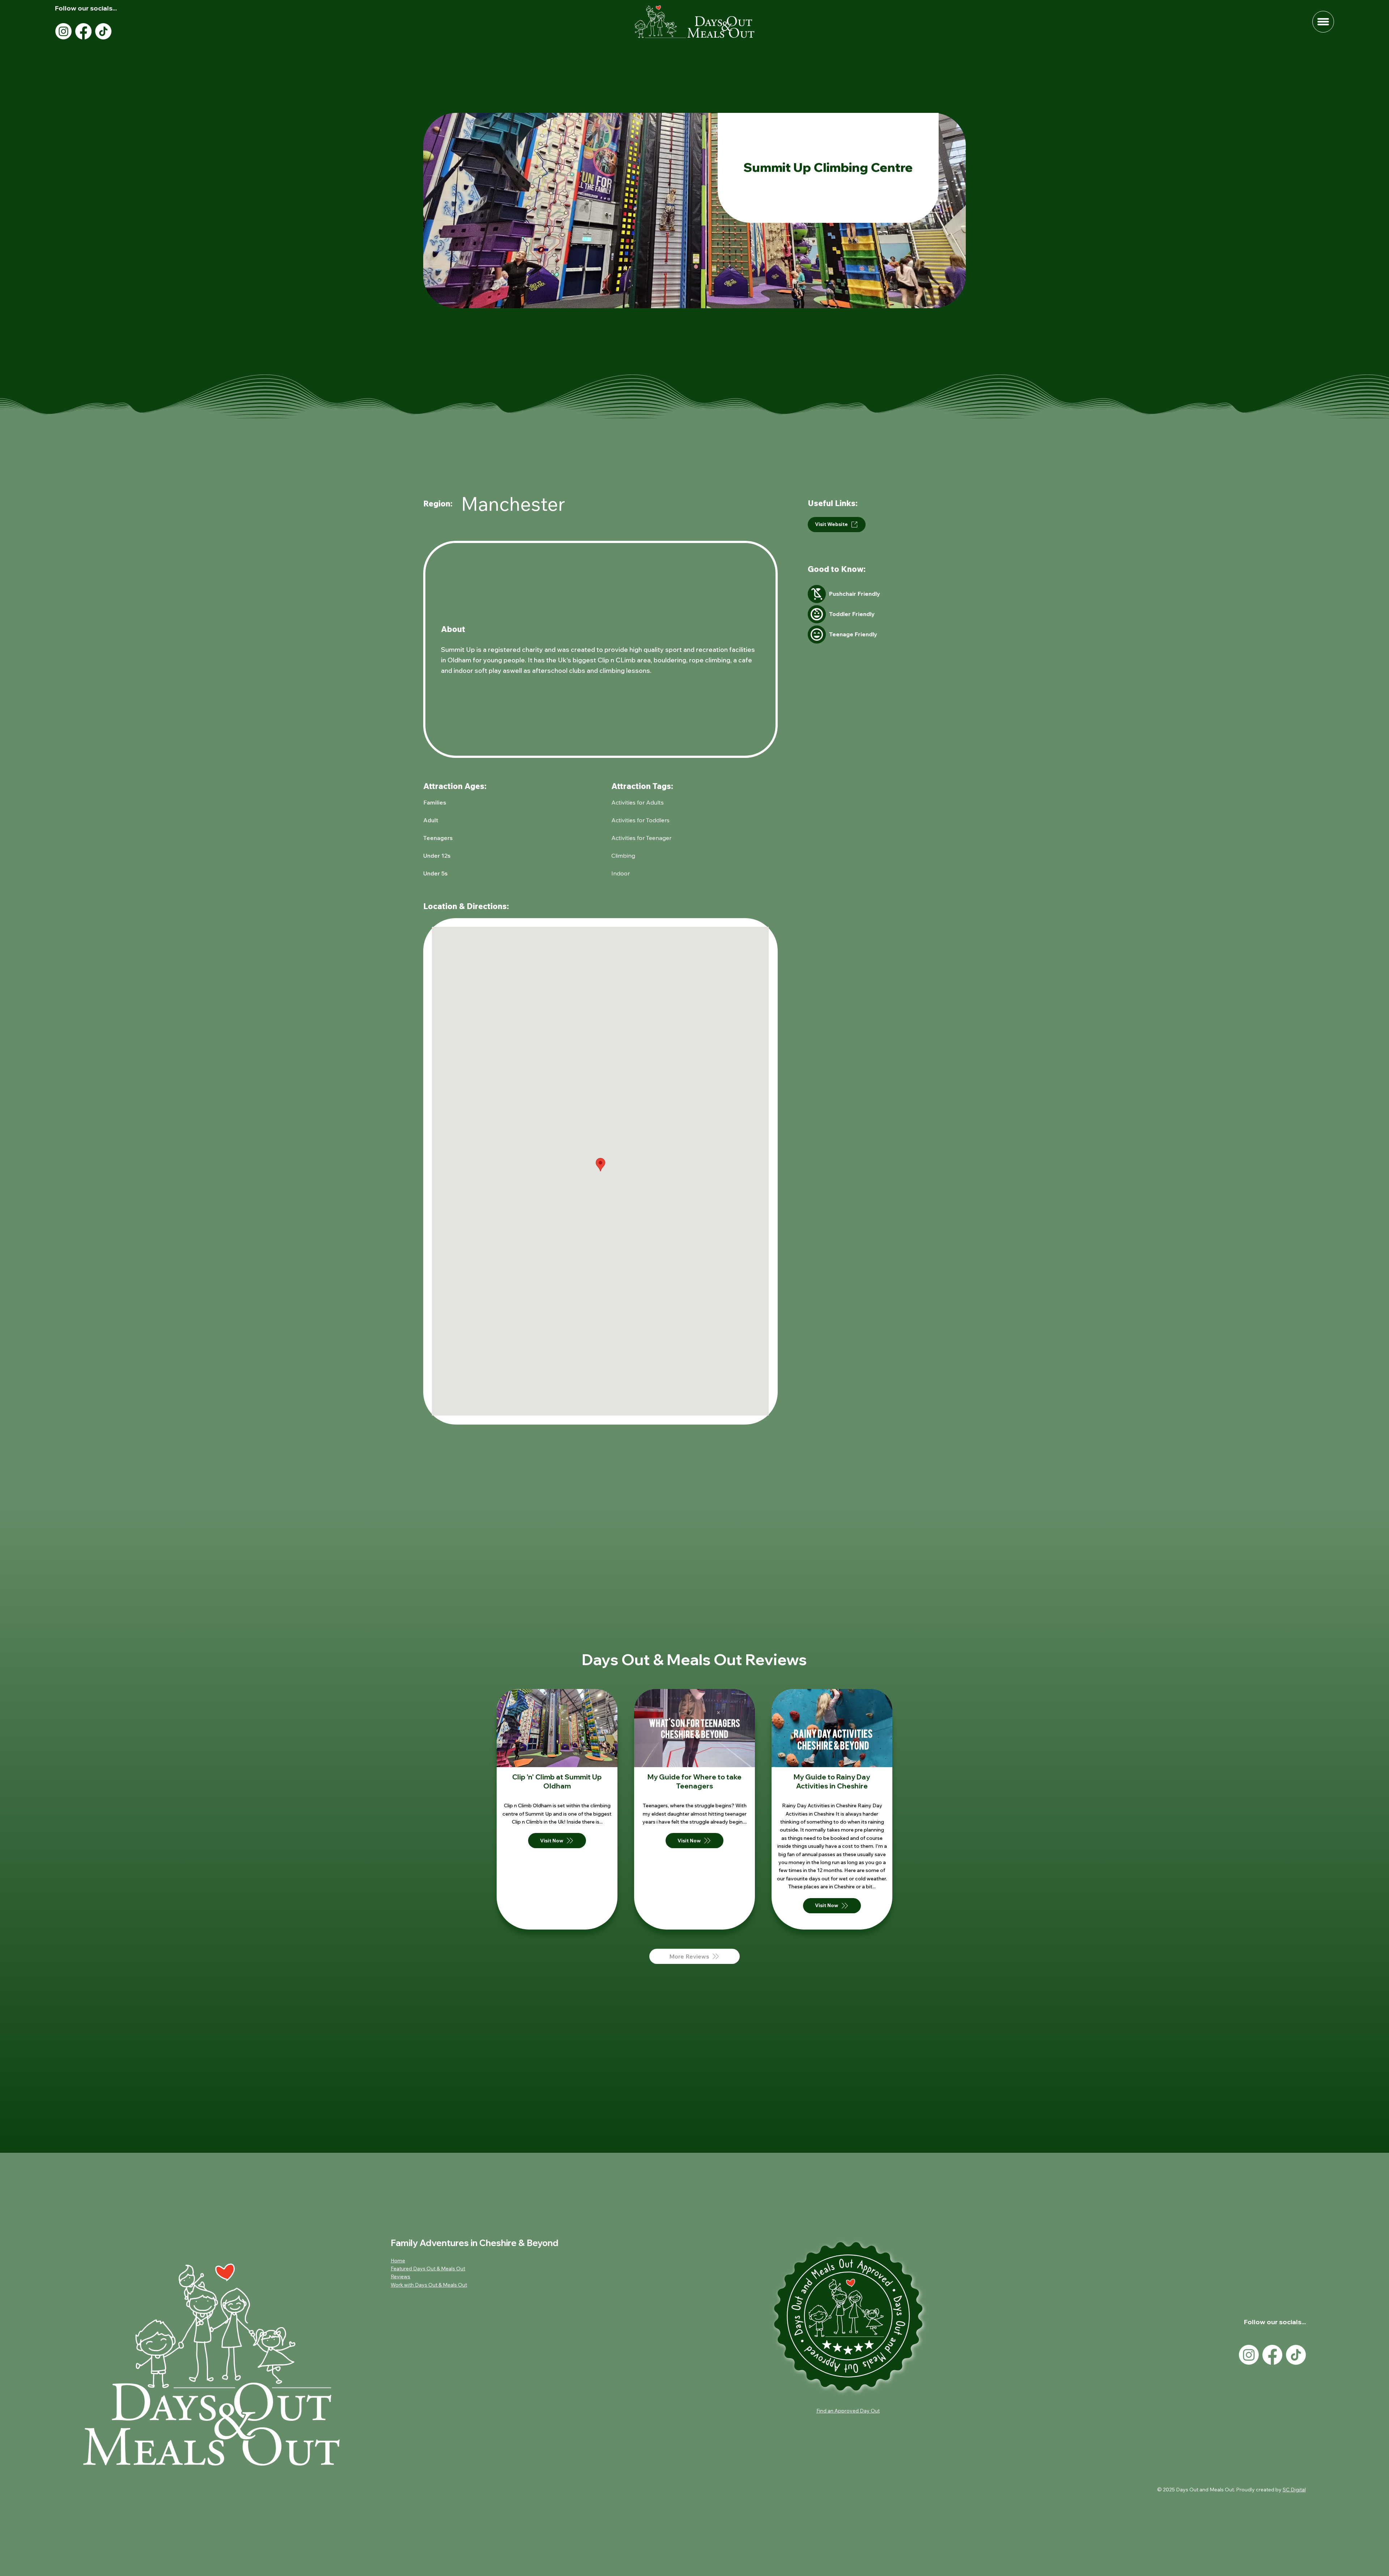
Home (398, 2261)
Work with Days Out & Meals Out (429, 2285)
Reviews (400, 2276)
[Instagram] (63, 31)
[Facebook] (83, 31)
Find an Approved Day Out (848, 2411)
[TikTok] (103, 31)
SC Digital (1294, 2490)
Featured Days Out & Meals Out (428, 2269)
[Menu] (1323, 22)
